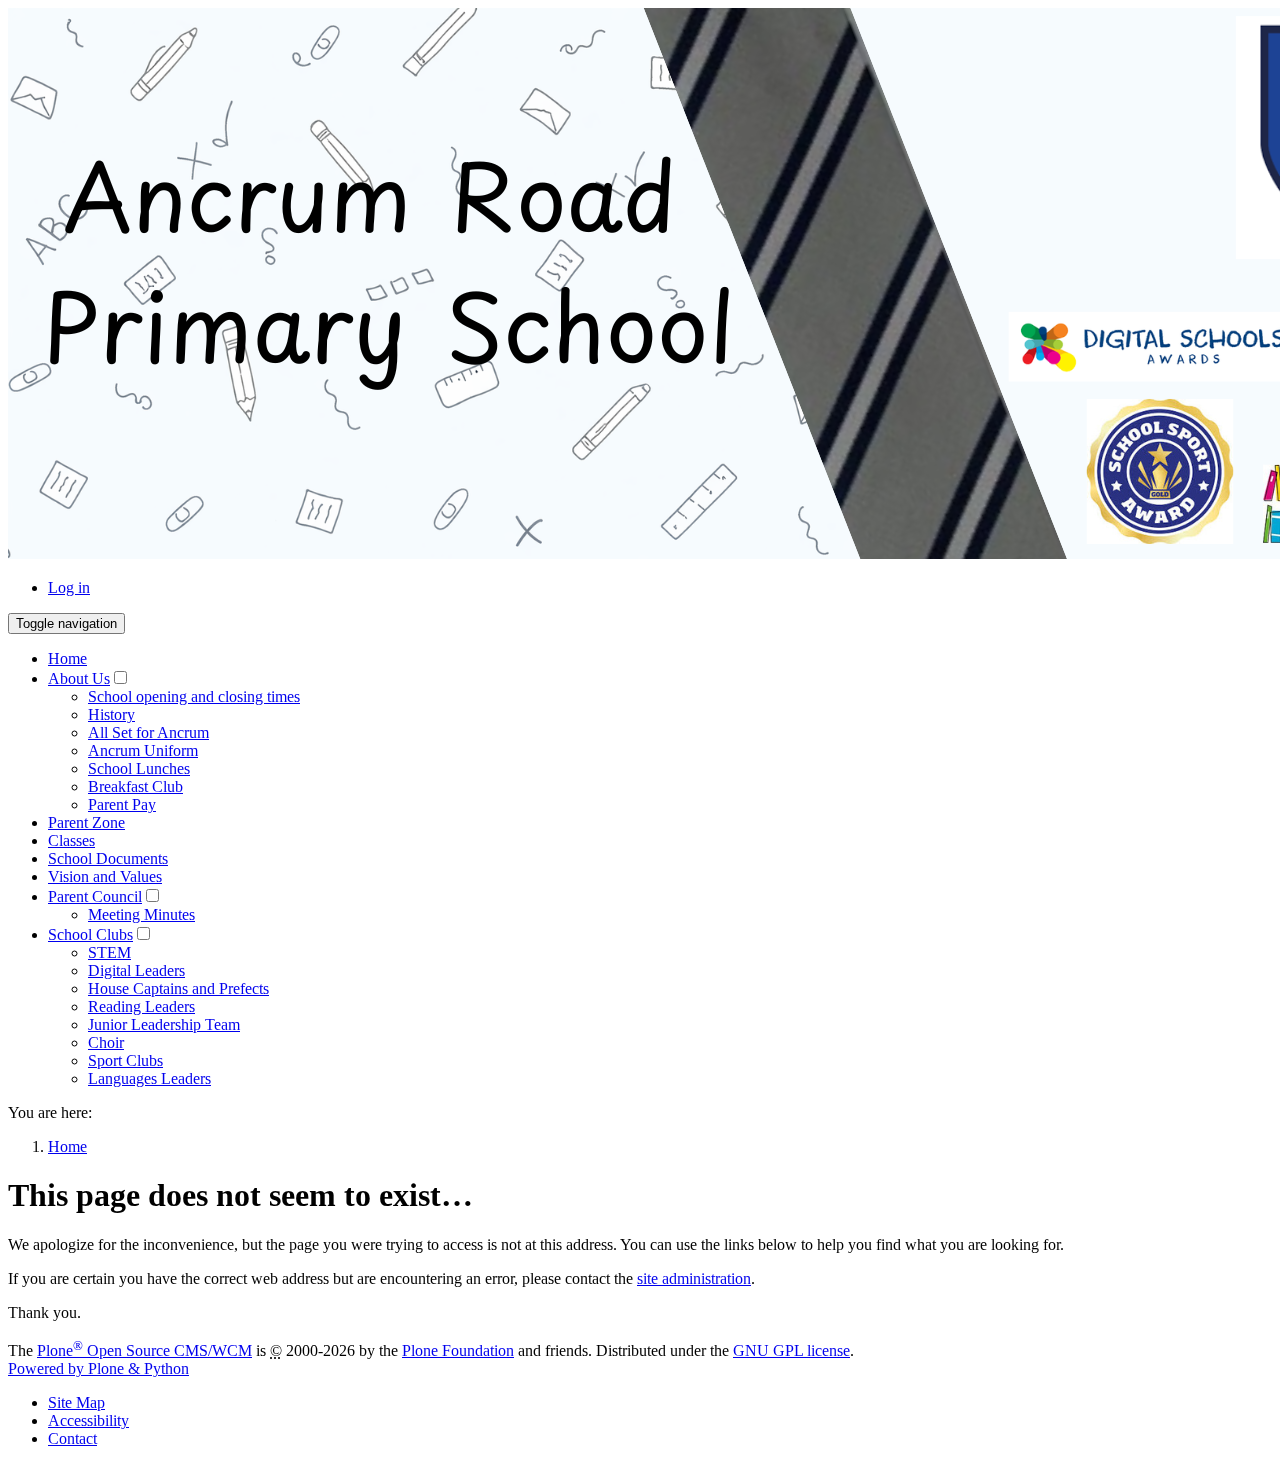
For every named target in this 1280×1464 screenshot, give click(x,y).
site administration (694, 1278)
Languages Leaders (149, 1078)
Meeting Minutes (141, 914)
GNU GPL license (791, 1350)
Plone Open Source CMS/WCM (144, 1350)
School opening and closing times (194, 696)
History (111, 714)
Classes (71, 840)
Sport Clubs (125, 1060)
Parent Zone (86, 822)
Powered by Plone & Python (98, 1368)
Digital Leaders (136, 970)
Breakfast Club (135, 786)
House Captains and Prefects (178, 988)
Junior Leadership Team (164, 1024)
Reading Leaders (141, 1006)
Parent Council (95, 896)
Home (67, 658)
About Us (79, 678)
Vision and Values (105, 876)
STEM (109, 952)
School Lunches (139, 768)
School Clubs (90, 934)
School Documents (108, 858)
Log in (69, 587)
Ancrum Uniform (143, 750)
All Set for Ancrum (148, 732)
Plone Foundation (458, 1350)
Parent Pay (122, 804)
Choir (106, 1042)
